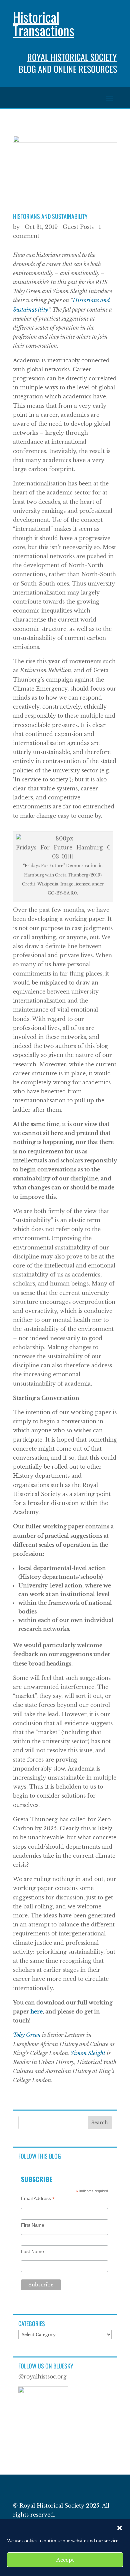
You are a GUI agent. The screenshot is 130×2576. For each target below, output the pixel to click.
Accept (65, 2560)
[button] (120, 2528)
